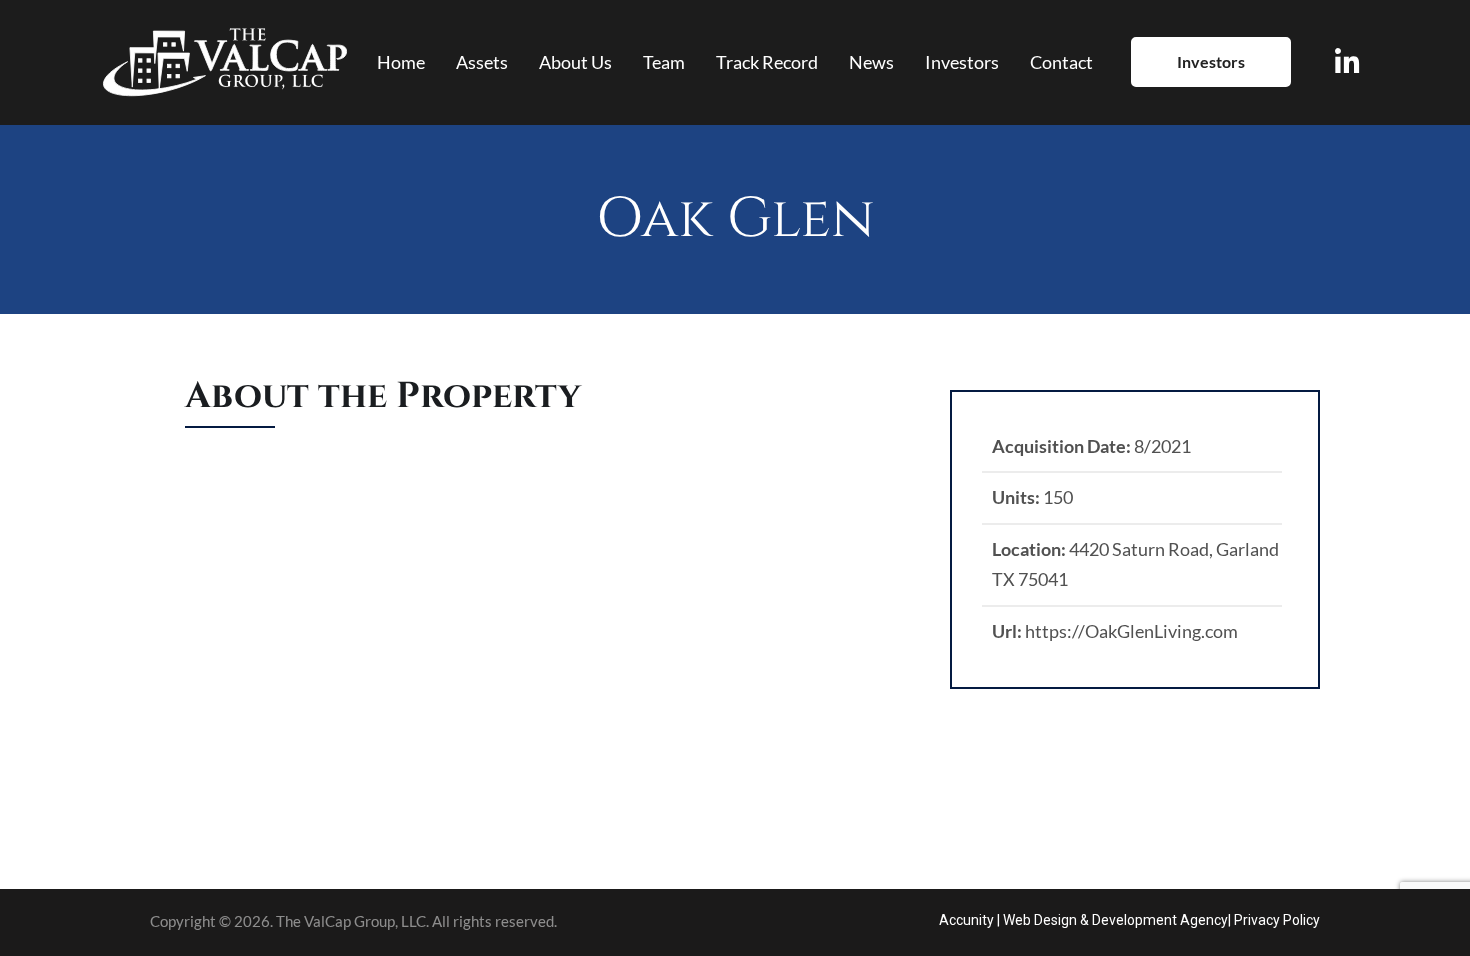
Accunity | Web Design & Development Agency (1083, 920)
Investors (1211, 61)
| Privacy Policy (1274, 920)
